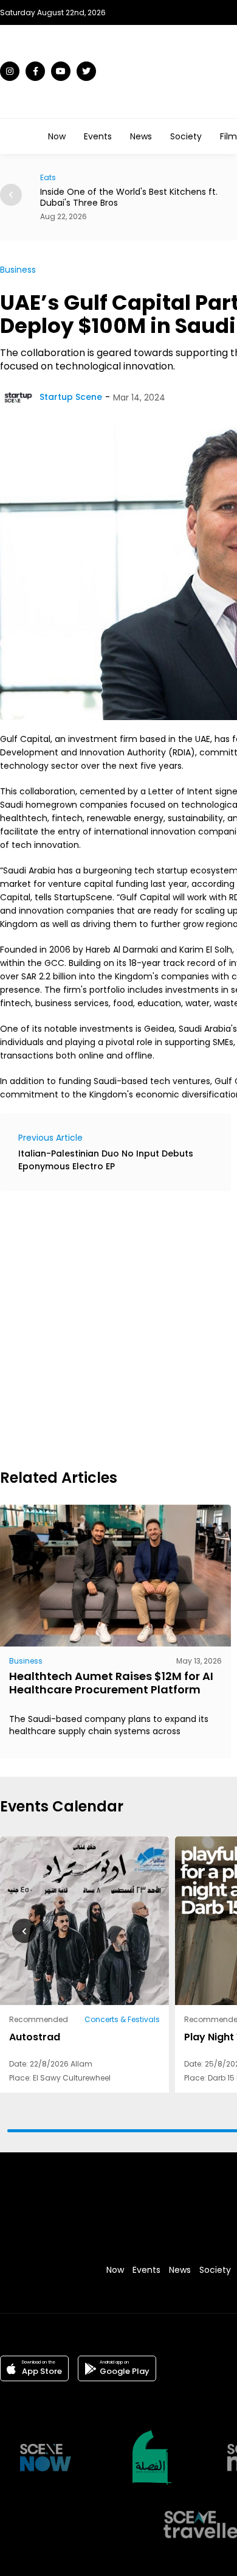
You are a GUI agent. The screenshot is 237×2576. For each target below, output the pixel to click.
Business (18, 270)
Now (57, 136)
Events (98, 136)
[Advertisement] (118, 1328)
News (141, 136)
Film (228, 136)
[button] (11, 195)
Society (186, 136)
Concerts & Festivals (122, 2019)
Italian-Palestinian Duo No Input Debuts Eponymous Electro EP (106, 1160)
